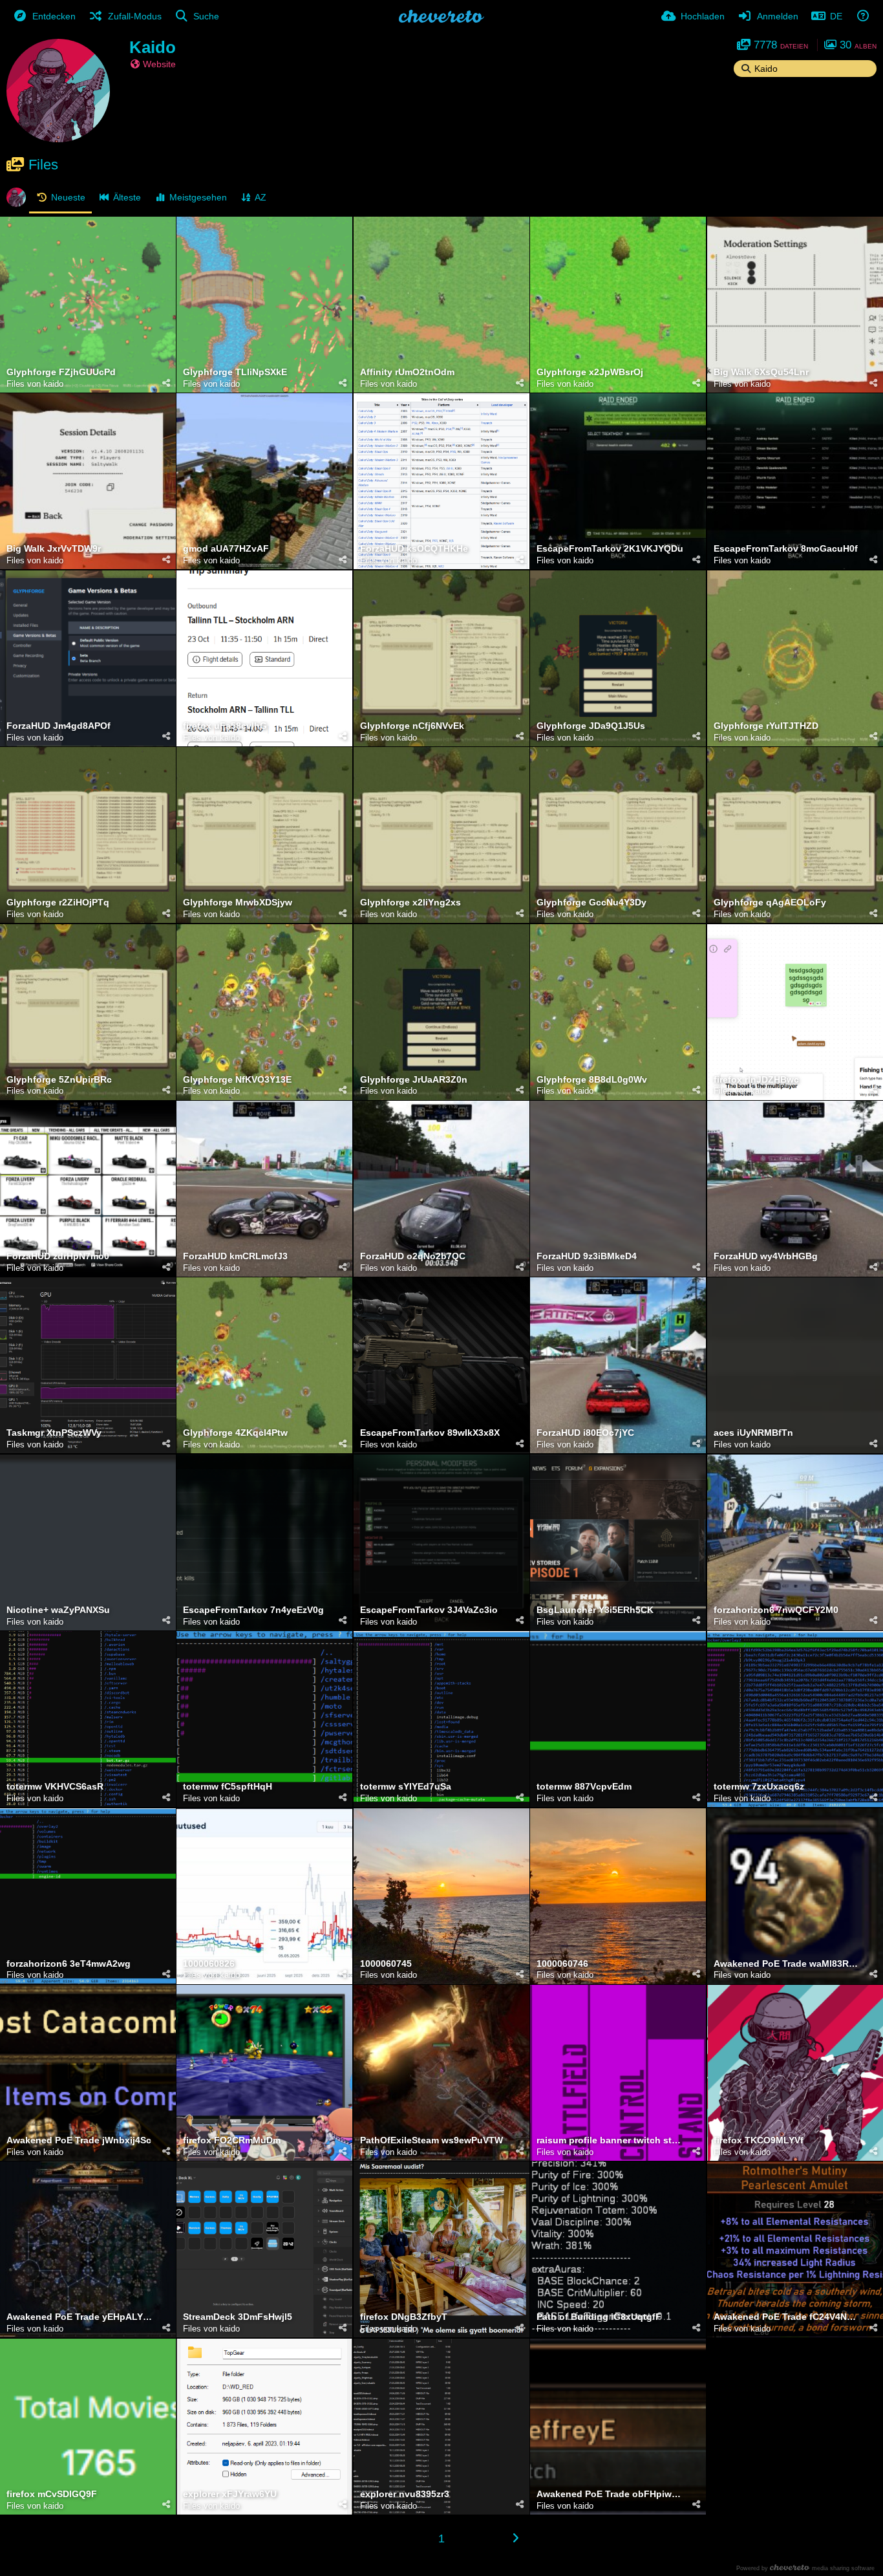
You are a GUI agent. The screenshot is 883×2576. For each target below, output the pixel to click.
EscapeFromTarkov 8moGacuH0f (786, 549)
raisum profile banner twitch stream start (610, 2140)
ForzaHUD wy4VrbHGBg (766, 1256)
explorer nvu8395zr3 (405, 2494)
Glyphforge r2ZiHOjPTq (58, 903)
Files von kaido (35, 384)
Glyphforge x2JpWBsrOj (590, 372)
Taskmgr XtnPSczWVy (54, 1433)
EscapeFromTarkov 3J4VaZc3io (429, 1610)
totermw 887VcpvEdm (584, 1787)
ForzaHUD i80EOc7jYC (585, 1433)
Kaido (153, 47)
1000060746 (562, 1964)
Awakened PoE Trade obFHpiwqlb (610, 2494)
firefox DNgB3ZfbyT (404, 2317)
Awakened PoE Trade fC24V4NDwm (787, 2317)
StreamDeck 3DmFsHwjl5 (238, 2317)
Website (159, 64)
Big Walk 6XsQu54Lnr (761, 372)
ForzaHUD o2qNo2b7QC (413, 1256)
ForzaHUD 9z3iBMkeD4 (587, 1256)
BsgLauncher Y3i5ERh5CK (595, 1610)
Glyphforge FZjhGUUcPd (61, 372)
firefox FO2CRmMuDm (232, 2140)
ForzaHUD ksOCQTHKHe (414, 549)
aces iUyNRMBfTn (753, 1433)
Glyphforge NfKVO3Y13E (237, 1080)
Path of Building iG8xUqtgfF (599, 2317)
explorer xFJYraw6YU (230, 2494)
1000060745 (386, 1964)
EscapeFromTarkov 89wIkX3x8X (430, 1433)
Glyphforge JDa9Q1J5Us (591, 726)
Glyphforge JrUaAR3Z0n (414, 1080)
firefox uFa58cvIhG (225, 726)
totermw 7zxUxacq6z (759, 1787)
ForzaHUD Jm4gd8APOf (59, 726)
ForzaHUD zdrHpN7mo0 (58, 1256)
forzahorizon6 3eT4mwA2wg (69, 1964)
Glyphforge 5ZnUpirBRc (59, 1080)
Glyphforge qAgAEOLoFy (770, 903)
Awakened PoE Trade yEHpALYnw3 (80, 2317)
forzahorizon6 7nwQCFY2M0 (776, 1610)
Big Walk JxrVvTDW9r (54, 549)
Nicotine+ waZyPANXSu (58, 1610)
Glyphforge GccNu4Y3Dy (591, 903)
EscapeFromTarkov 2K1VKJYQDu (610, 549)
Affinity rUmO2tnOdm (407, 372)
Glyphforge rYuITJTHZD (766, 726)
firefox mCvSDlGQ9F (52, 2494)
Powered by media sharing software (805, 2568)
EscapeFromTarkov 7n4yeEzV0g (253, 1610)
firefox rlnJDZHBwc (756, 1080)
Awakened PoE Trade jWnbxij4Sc (79, 2140)
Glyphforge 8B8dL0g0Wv (592, 1080)
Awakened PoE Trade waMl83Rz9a (787, 1964)
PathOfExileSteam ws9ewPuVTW (431, 2140)
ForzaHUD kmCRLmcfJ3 (235, 1256)
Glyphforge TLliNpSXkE (235, 372)
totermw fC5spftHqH (228, 1787)
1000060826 (209, 1964)
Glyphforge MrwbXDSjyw (238, 903)
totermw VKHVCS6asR (55, 1787)
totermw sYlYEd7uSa (406, 1787)
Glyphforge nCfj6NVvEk (412, 726)
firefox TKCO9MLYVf (759, 2140)
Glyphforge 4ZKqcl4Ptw (235, 1433)
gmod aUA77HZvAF (226, 549)
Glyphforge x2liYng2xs (410, 903)
